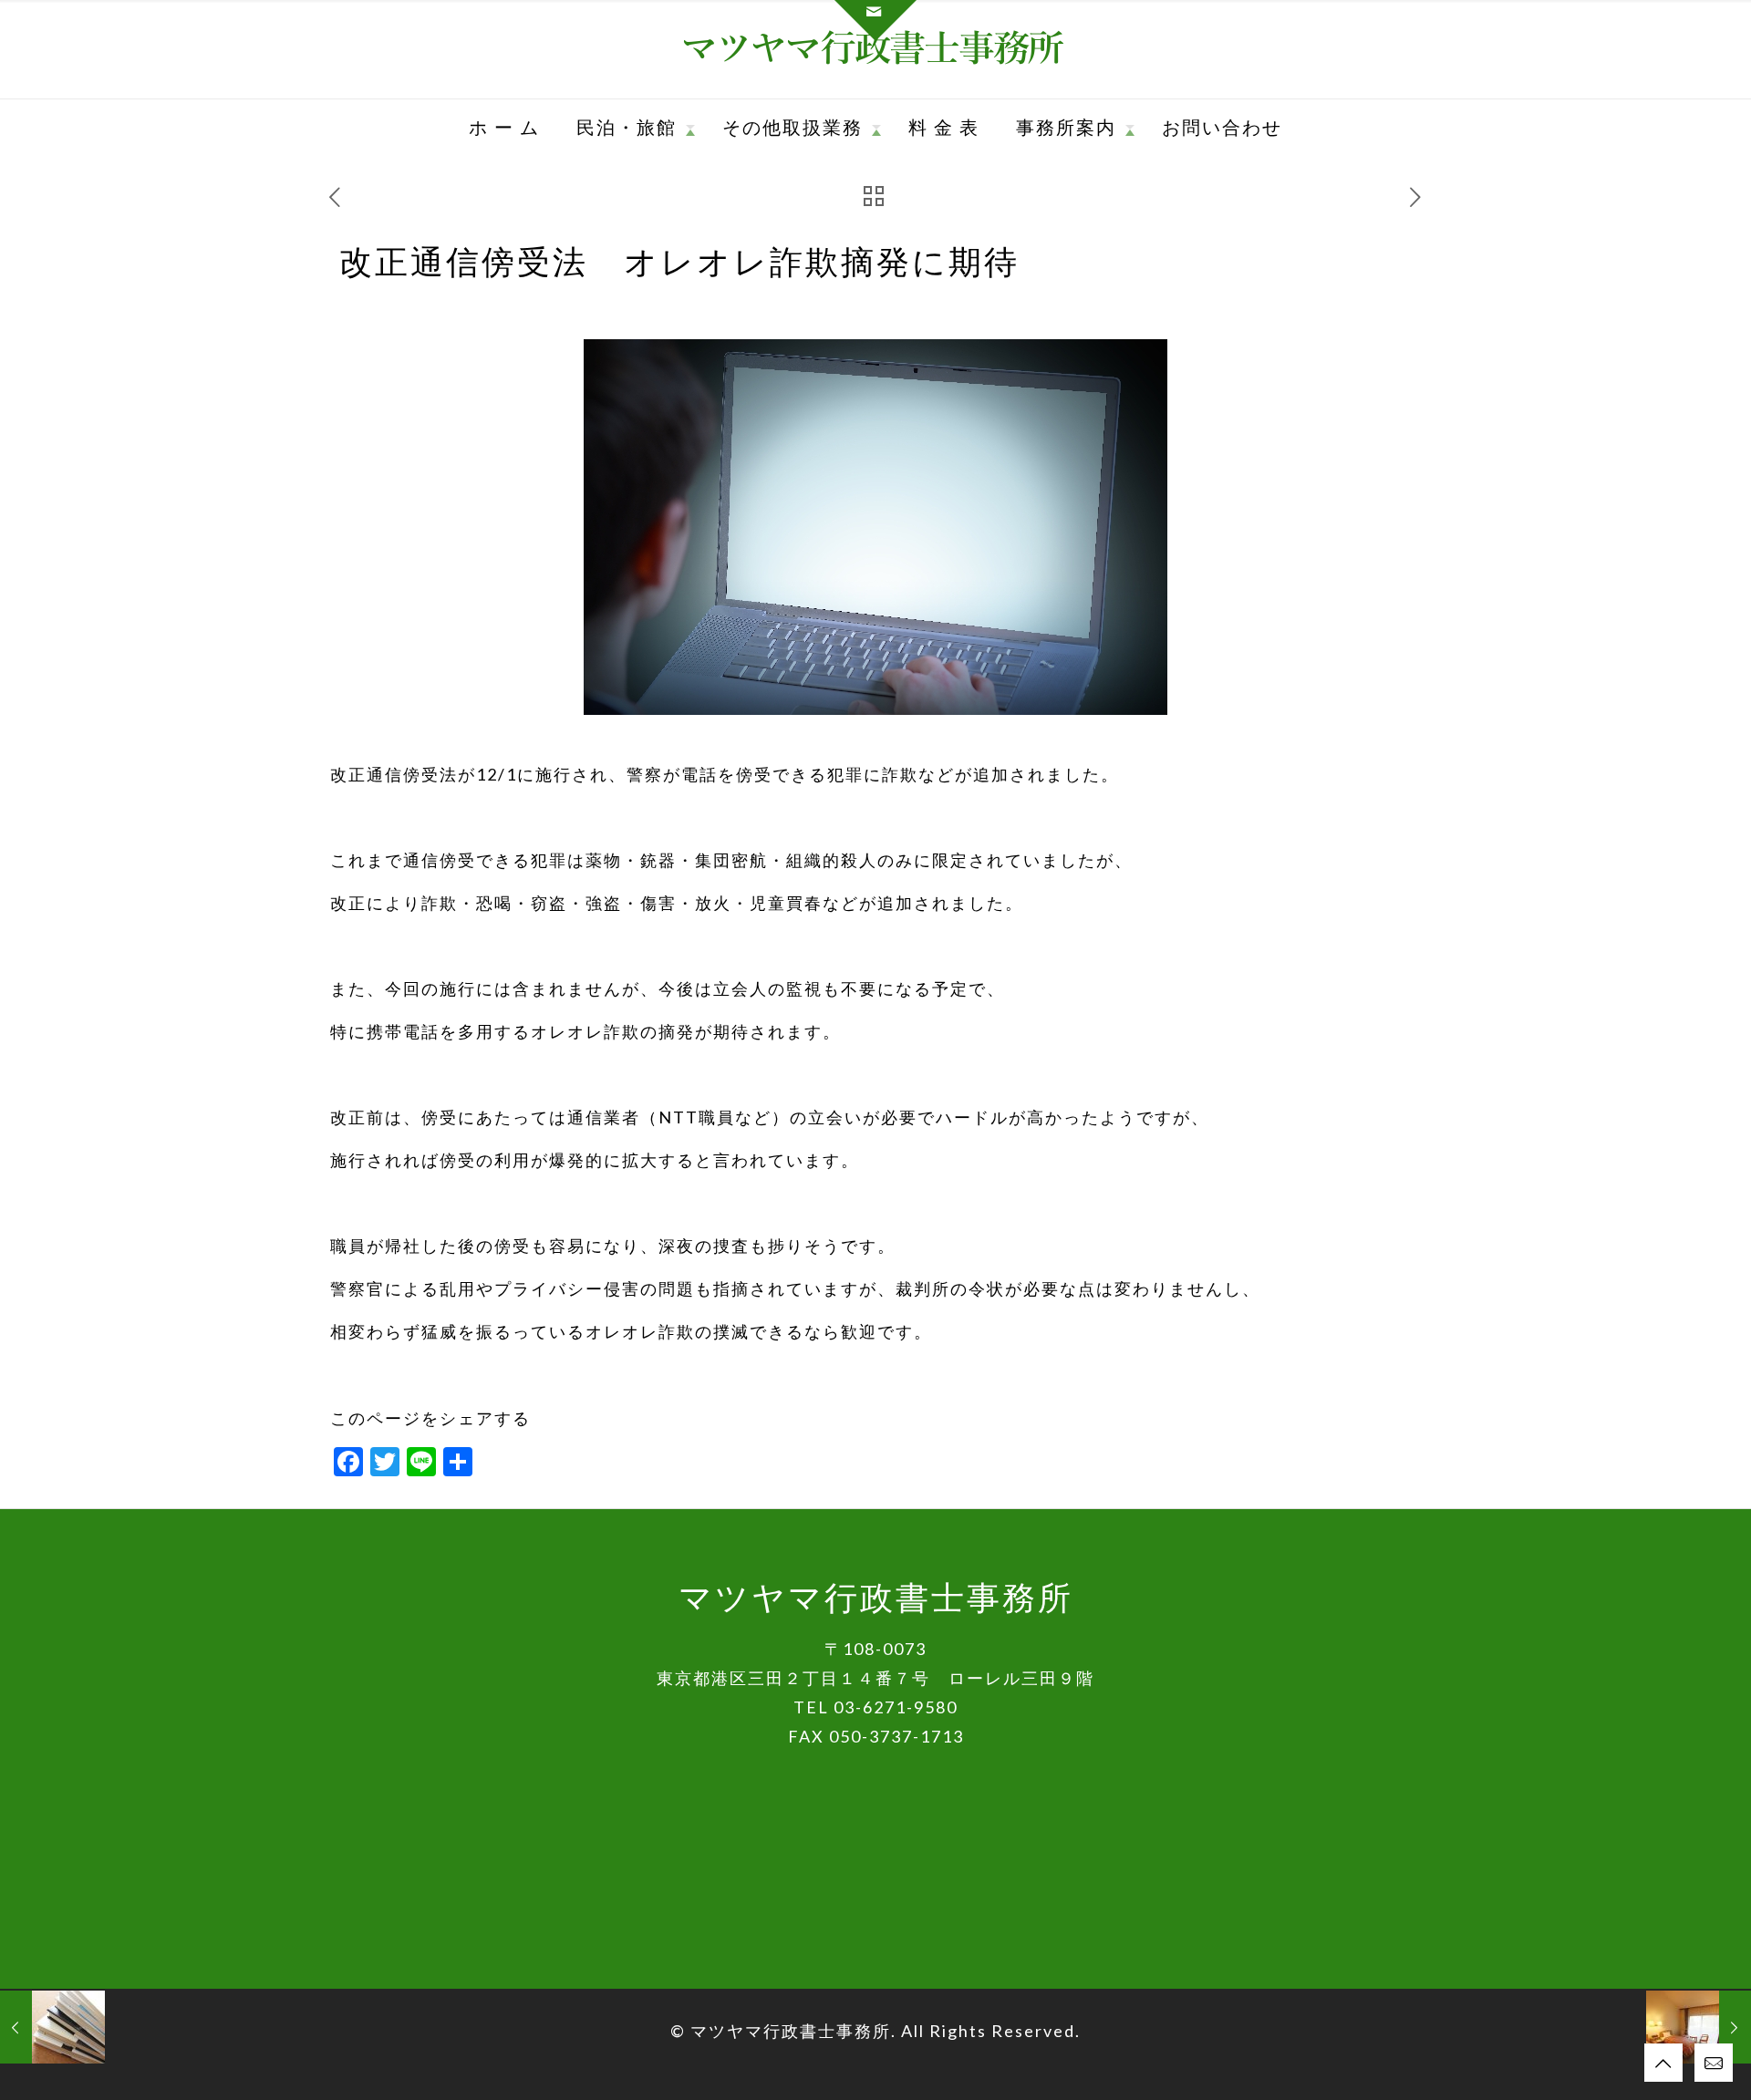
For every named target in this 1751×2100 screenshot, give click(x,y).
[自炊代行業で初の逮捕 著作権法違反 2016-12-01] (52, 2027)
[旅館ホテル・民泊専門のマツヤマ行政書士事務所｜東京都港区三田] (876, 49)
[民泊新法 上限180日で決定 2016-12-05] (1699, 2027)
